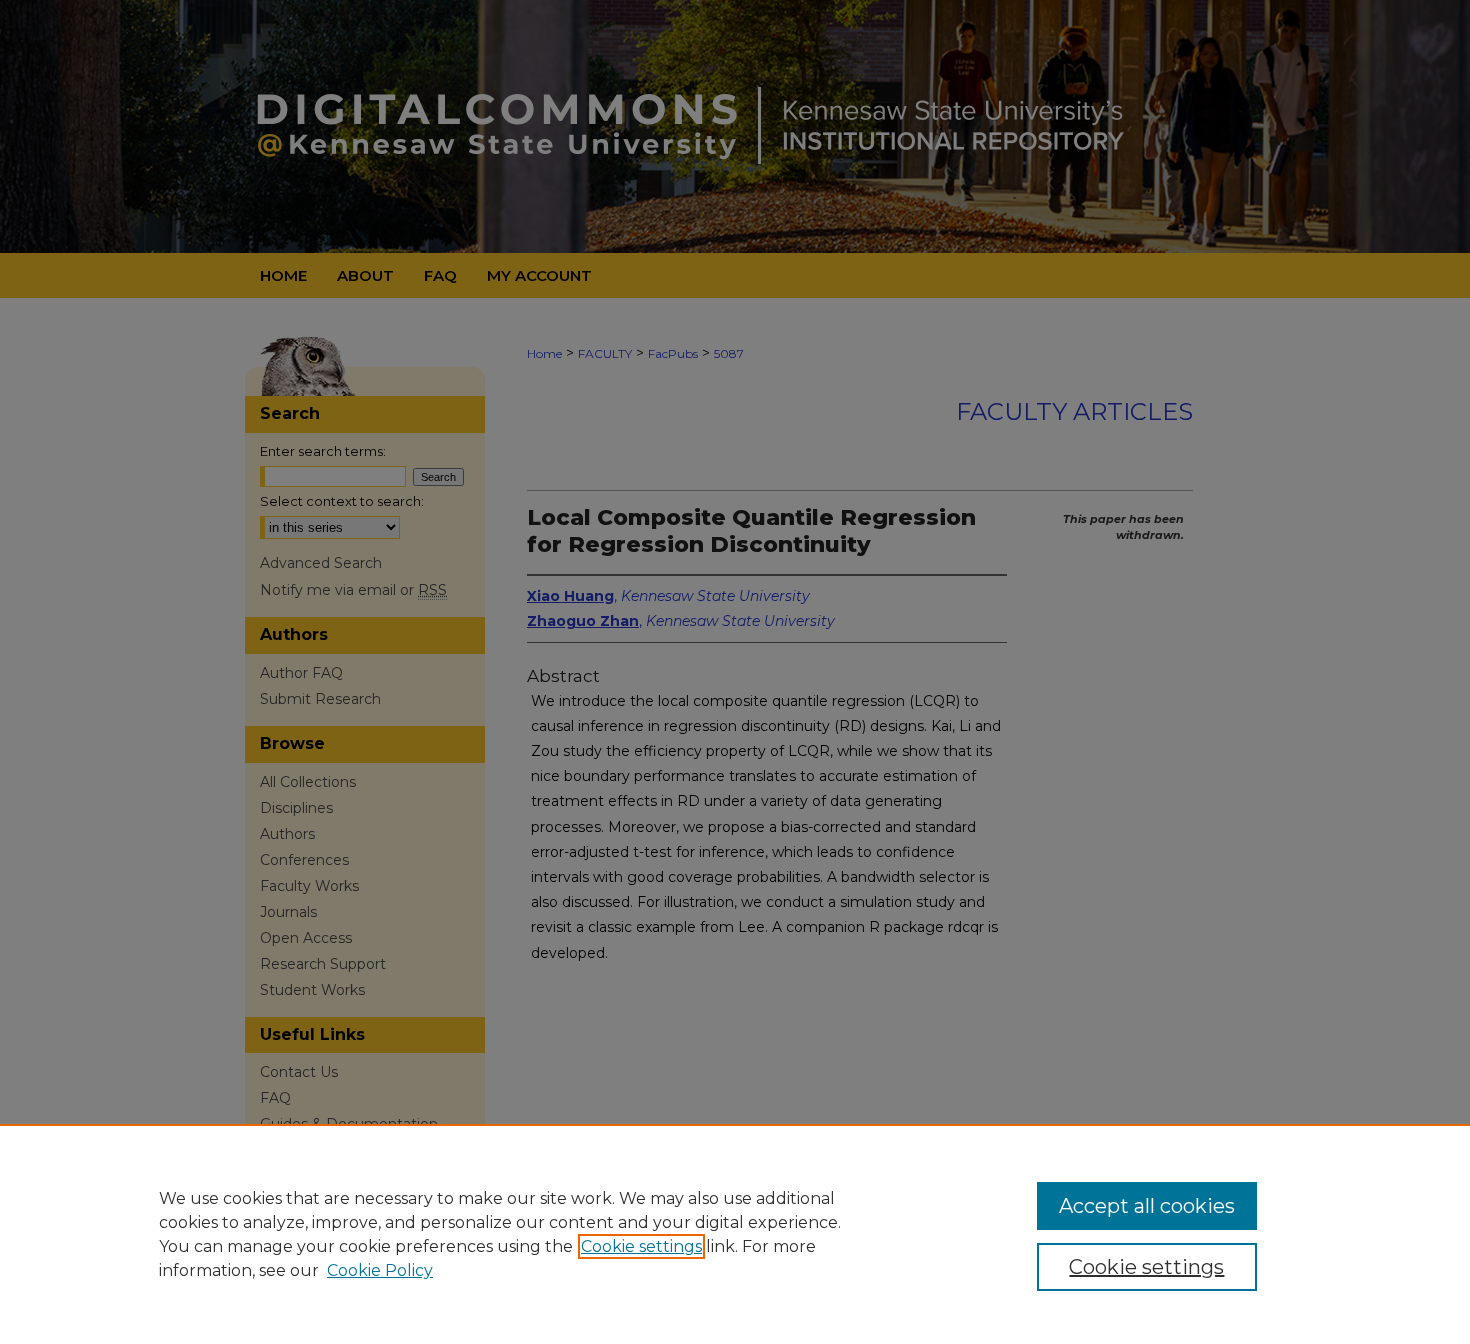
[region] (735, 1234)
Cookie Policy (380, 1270)
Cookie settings (641, 1246)
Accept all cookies (1147, 1206)
